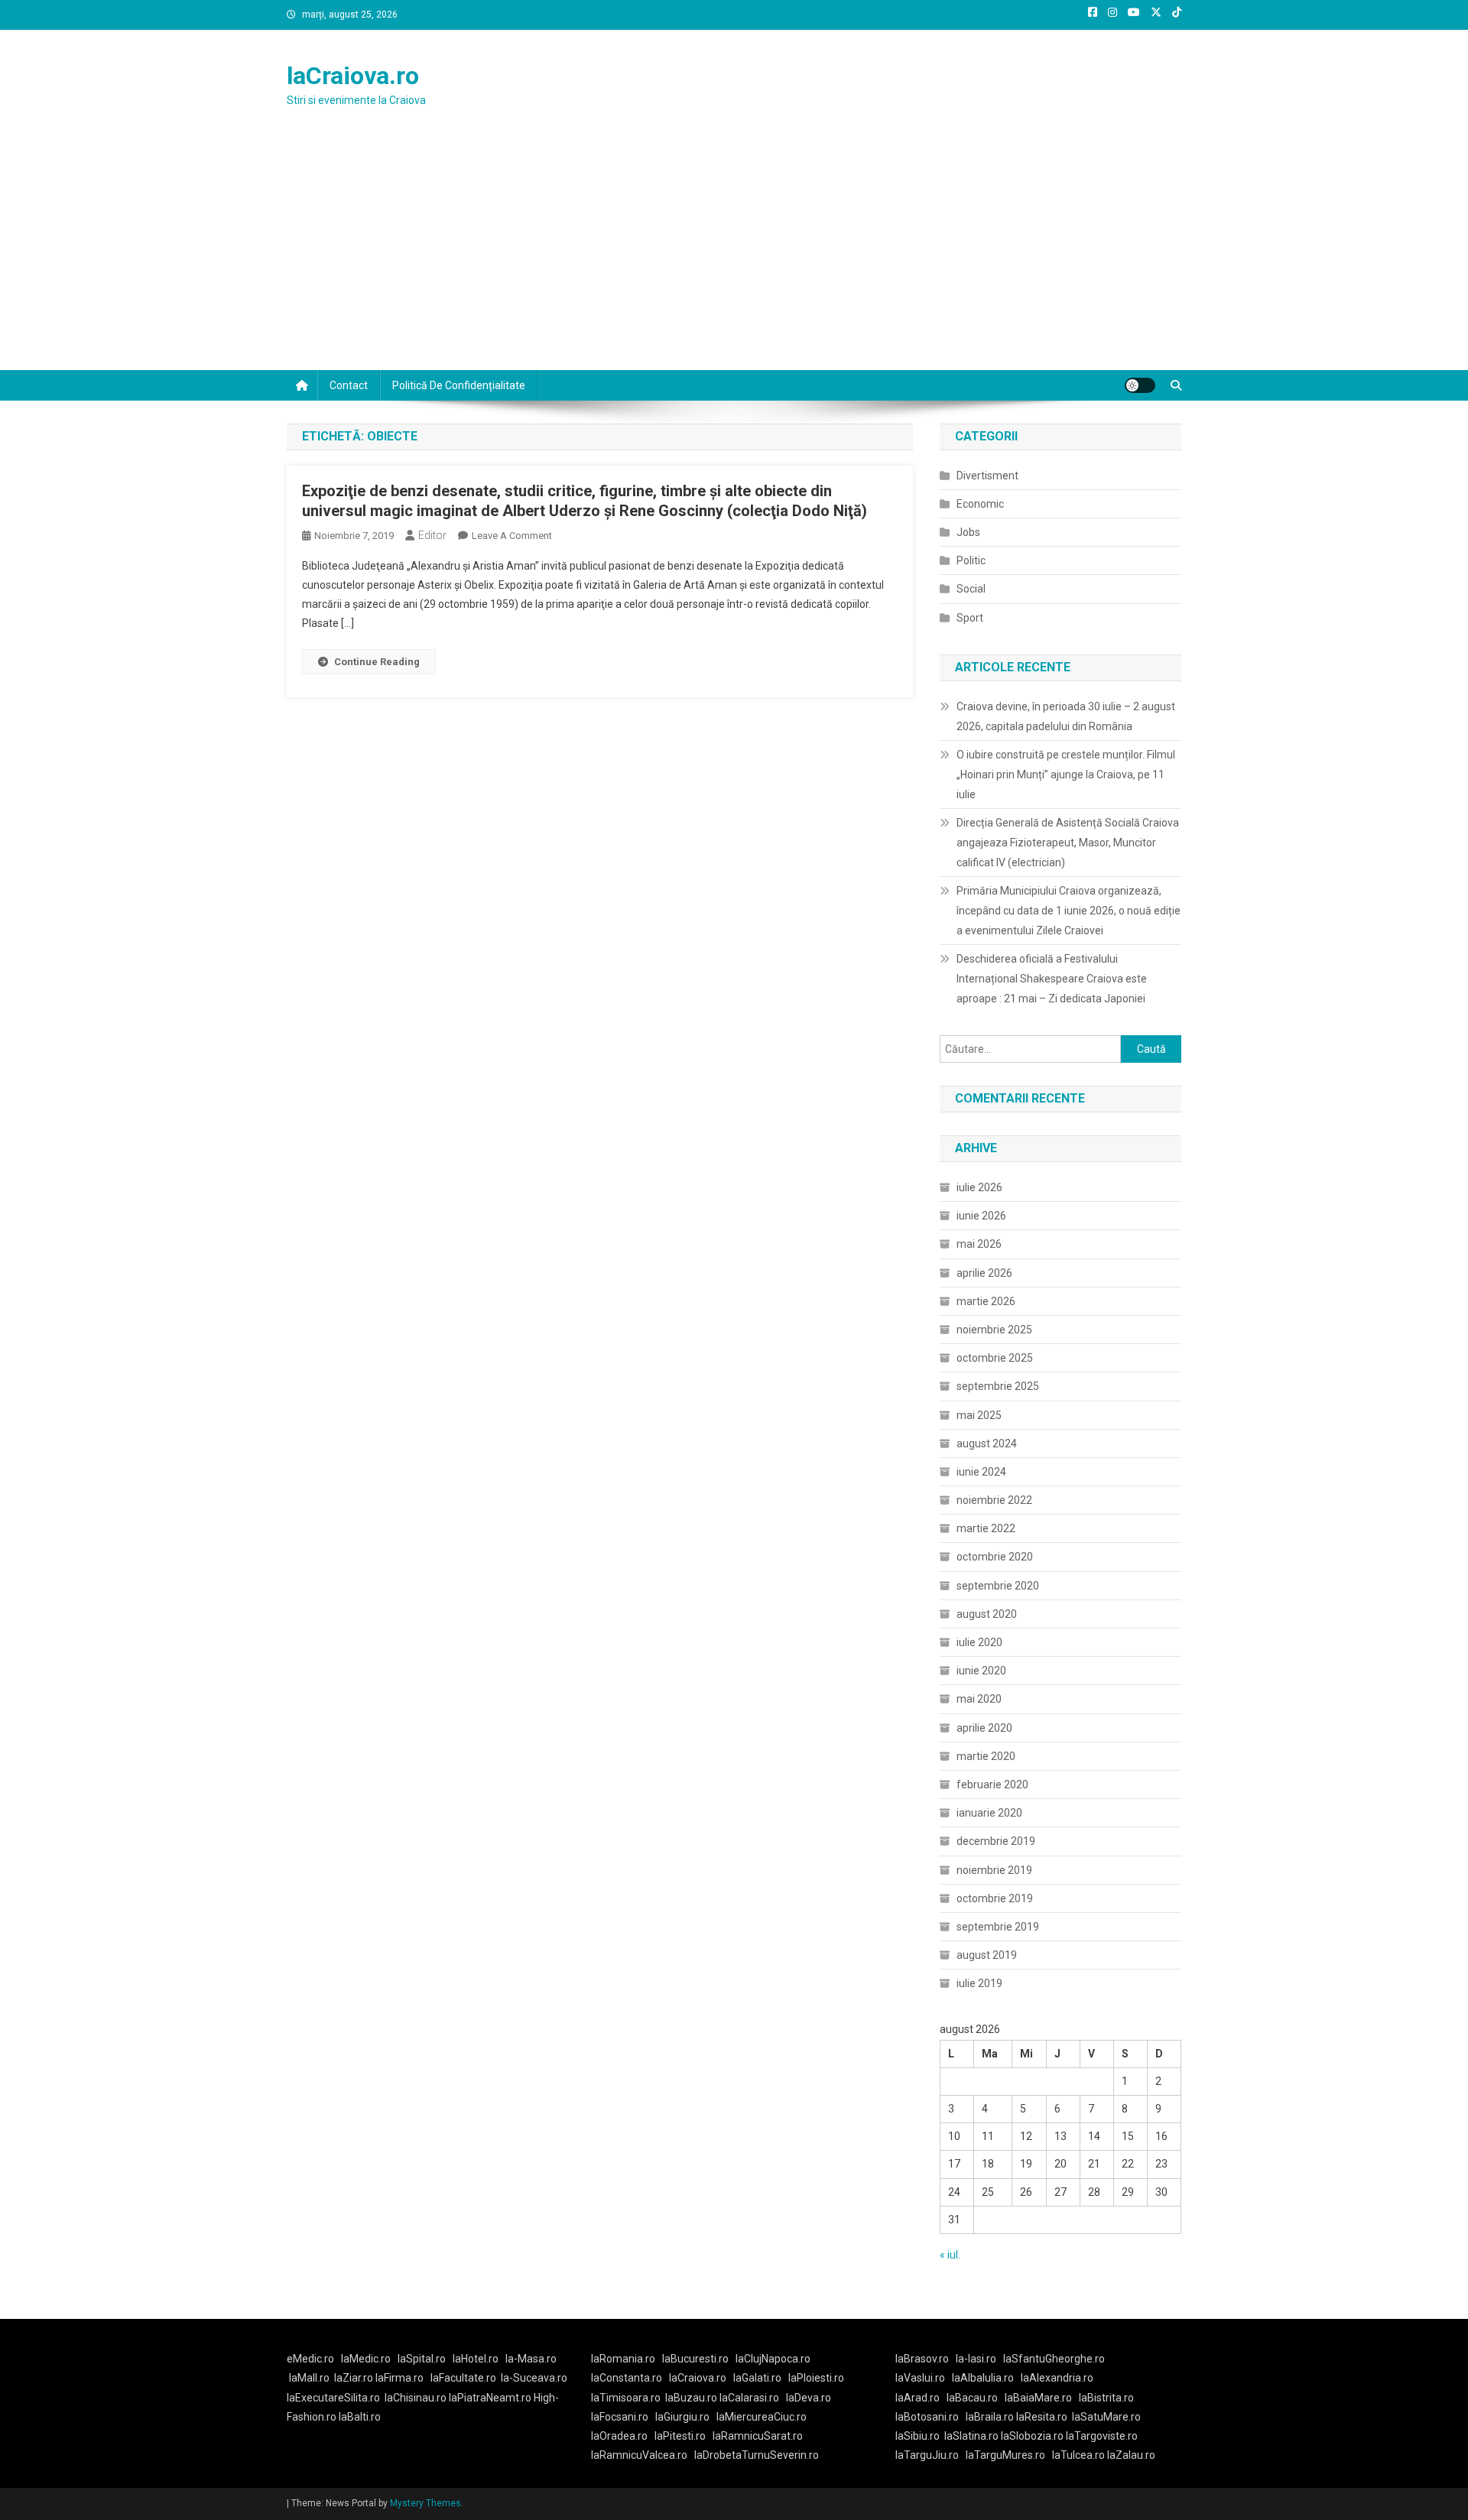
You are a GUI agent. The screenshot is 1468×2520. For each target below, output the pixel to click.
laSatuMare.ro (1106, 2417)
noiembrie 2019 (994, 1870)
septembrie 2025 (998, 1386)
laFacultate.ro (463, 2378)
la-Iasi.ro (976, 2359)
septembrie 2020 (998, 1586)
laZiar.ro (355, 2378)
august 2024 (987, 1443)
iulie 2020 (979, 1642)
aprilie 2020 (984, 1728)
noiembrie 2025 (994, 1330)
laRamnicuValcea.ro (639, 2455)
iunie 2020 (981, 1671)
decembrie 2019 (996, 1841)
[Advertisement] (734, 255)
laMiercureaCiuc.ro (762, 2417)
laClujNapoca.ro (773, 2359)
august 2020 (987, 1614)
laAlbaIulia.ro (983, 2378)
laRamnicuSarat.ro (758, 2436)
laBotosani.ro (927, 2417)
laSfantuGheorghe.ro (1054, 2359)
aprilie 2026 (984, 1273)
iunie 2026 (981, 1216)
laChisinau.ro (416, 2398)
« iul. (950, 2255)
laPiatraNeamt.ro (490, 2398)
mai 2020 (979, 1699)
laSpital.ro (422, 2359)
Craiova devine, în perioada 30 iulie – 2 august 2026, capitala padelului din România (1066, 716)
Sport (970, 618)
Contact (349, 385)
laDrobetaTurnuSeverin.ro (757, 2455)
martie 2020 (986, 1756)
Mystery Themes (425, 2503)
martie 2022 (986, 1528)
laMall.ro (309, 2378)
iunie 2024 (981, 1472)
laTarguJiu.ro (930, 2455)
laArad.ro (917, 2398)
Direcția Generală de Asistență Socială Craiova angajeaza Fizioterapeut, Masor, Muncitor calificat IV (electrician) (1068, 843)
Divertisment (987, 476)
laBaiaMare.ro (1038, 2398)
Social (971, 589)
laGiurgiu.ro (686, 2417)
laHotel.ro (476, 2359)
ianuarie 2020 (989, 1813)
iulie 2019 (979, 1983)
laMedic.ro (367, 2359)
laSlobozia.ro (1032, 2436)
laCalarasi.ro (749, 2398)
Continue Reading (377, 662)
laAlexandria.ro (1057, 2378)
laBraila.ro (990, 2417)
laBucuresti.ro (695, 2359)
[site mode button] (1140, 385)
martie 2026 (986, 1301)
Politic (971, 560)
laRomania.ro (623, 2359)
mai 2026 (979, 1244)
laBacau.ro (972, 2398)
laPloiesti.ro (816, 2378)
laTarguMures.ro (1005, 2455)
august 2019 (987, 1955)
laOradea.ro (619, 2436)
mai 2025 (979, 1415)
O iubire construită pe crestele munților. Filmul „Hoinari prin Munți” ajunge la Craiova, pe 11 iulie (1066, 775)
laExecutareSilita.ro (333, 2398)
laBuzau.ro (692, 2398)
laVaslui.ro (924, 2378)
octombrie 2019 (995, 1898)
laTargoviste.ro (1102, 2436)
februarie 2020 (992, 1784)
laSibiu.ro (917, 2436)
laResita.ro (1042, 2417)
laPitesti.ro (680, 2436)
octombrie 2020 (995, 1557)
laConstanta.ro (627, 2378)
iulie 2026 (979, 1187)
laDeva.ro (809, 2398)
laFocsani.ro (620, 2417)
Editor (432, 535)
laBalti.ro (360, 2417)
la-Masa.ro (531, 2359)
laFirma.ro (399, 2378)
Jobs (968, 532)
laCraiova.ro (353, 76)
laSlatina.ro (971, 2436)
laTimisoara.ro (626, 2398)
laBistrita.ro (1106, 2398)
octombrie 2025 (995, 1358)
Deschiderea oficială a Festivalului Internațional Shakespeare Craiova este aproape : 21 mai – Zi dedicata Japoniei (1052, 979)
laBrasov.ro (922, 2359)
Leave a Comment (512, 536)
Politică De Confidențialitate (459, 385)
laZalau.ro (1131, 2455)
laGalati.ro (757, 2378)
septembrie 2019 (998, 1927)
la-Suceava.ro (534, 2378)
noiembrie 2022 (994, 1500)
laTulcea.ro (1080, 2455)
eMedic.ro (310, 2359)
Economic (980, 504)
